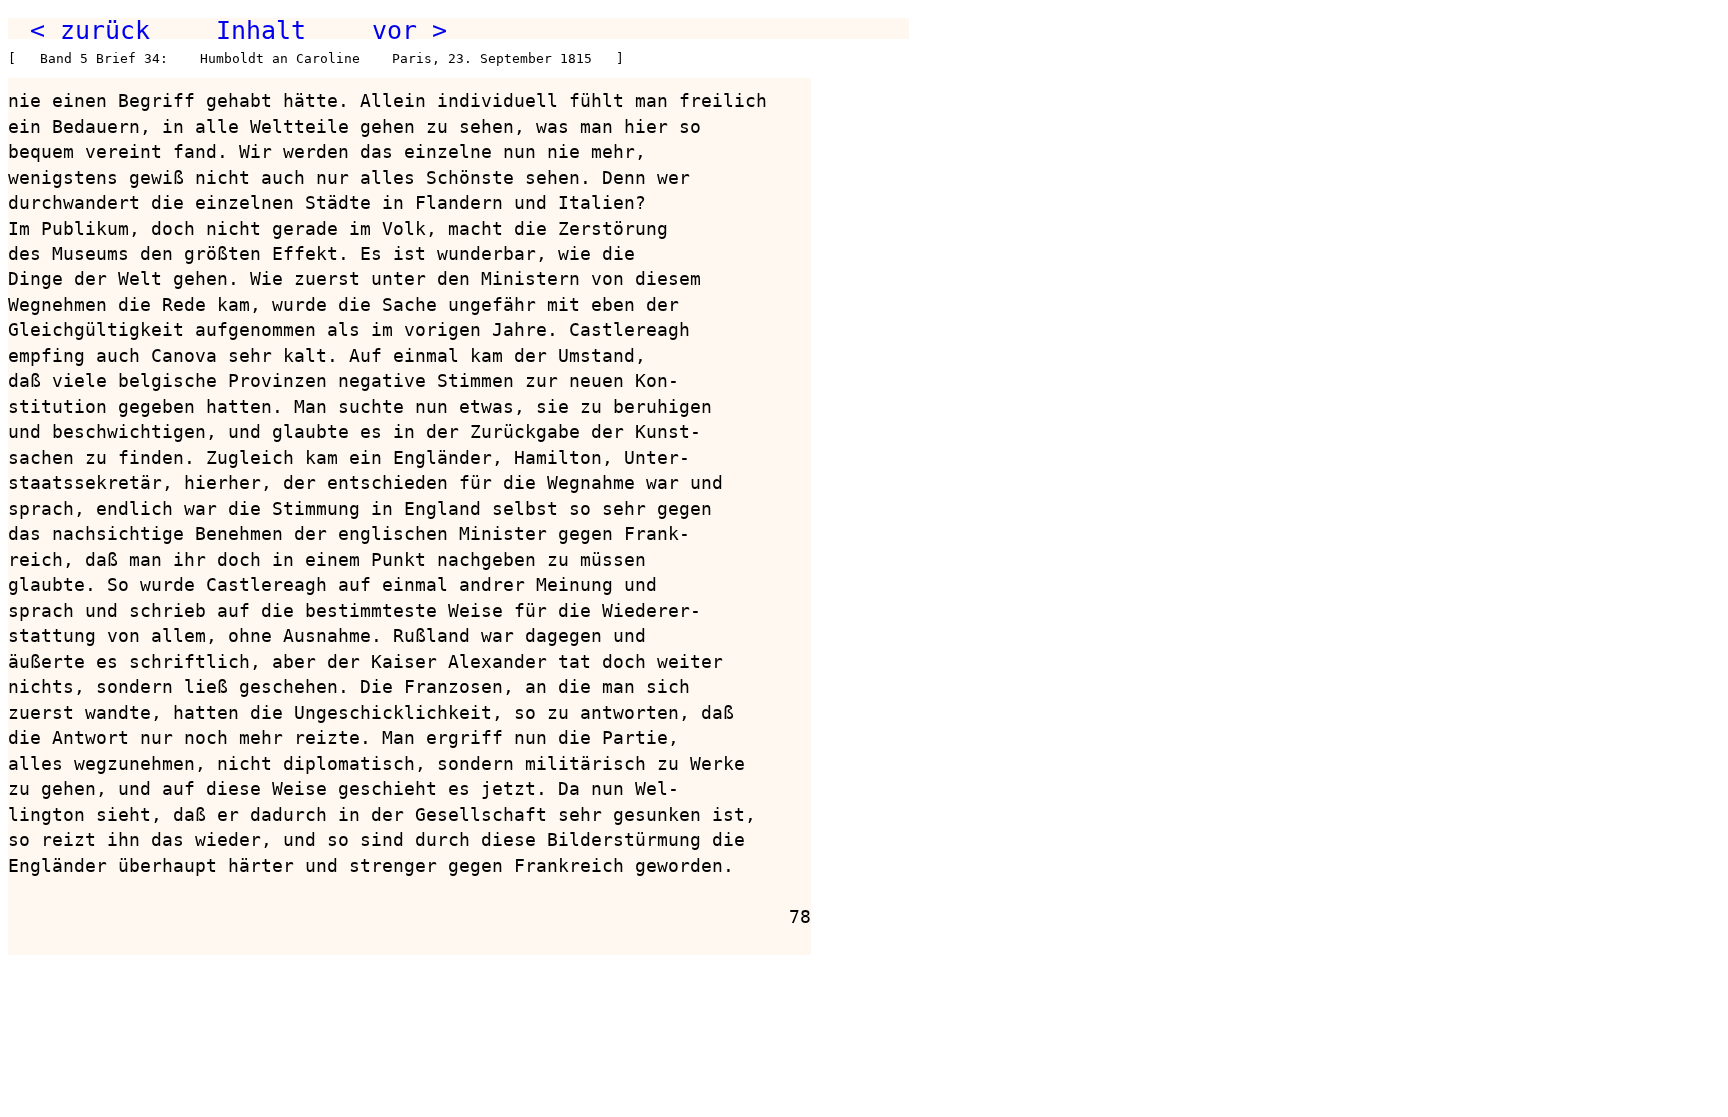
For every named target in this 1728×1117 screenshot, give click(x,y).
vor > (409, 30)
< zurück (90, 30)
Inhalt (261, 30)
